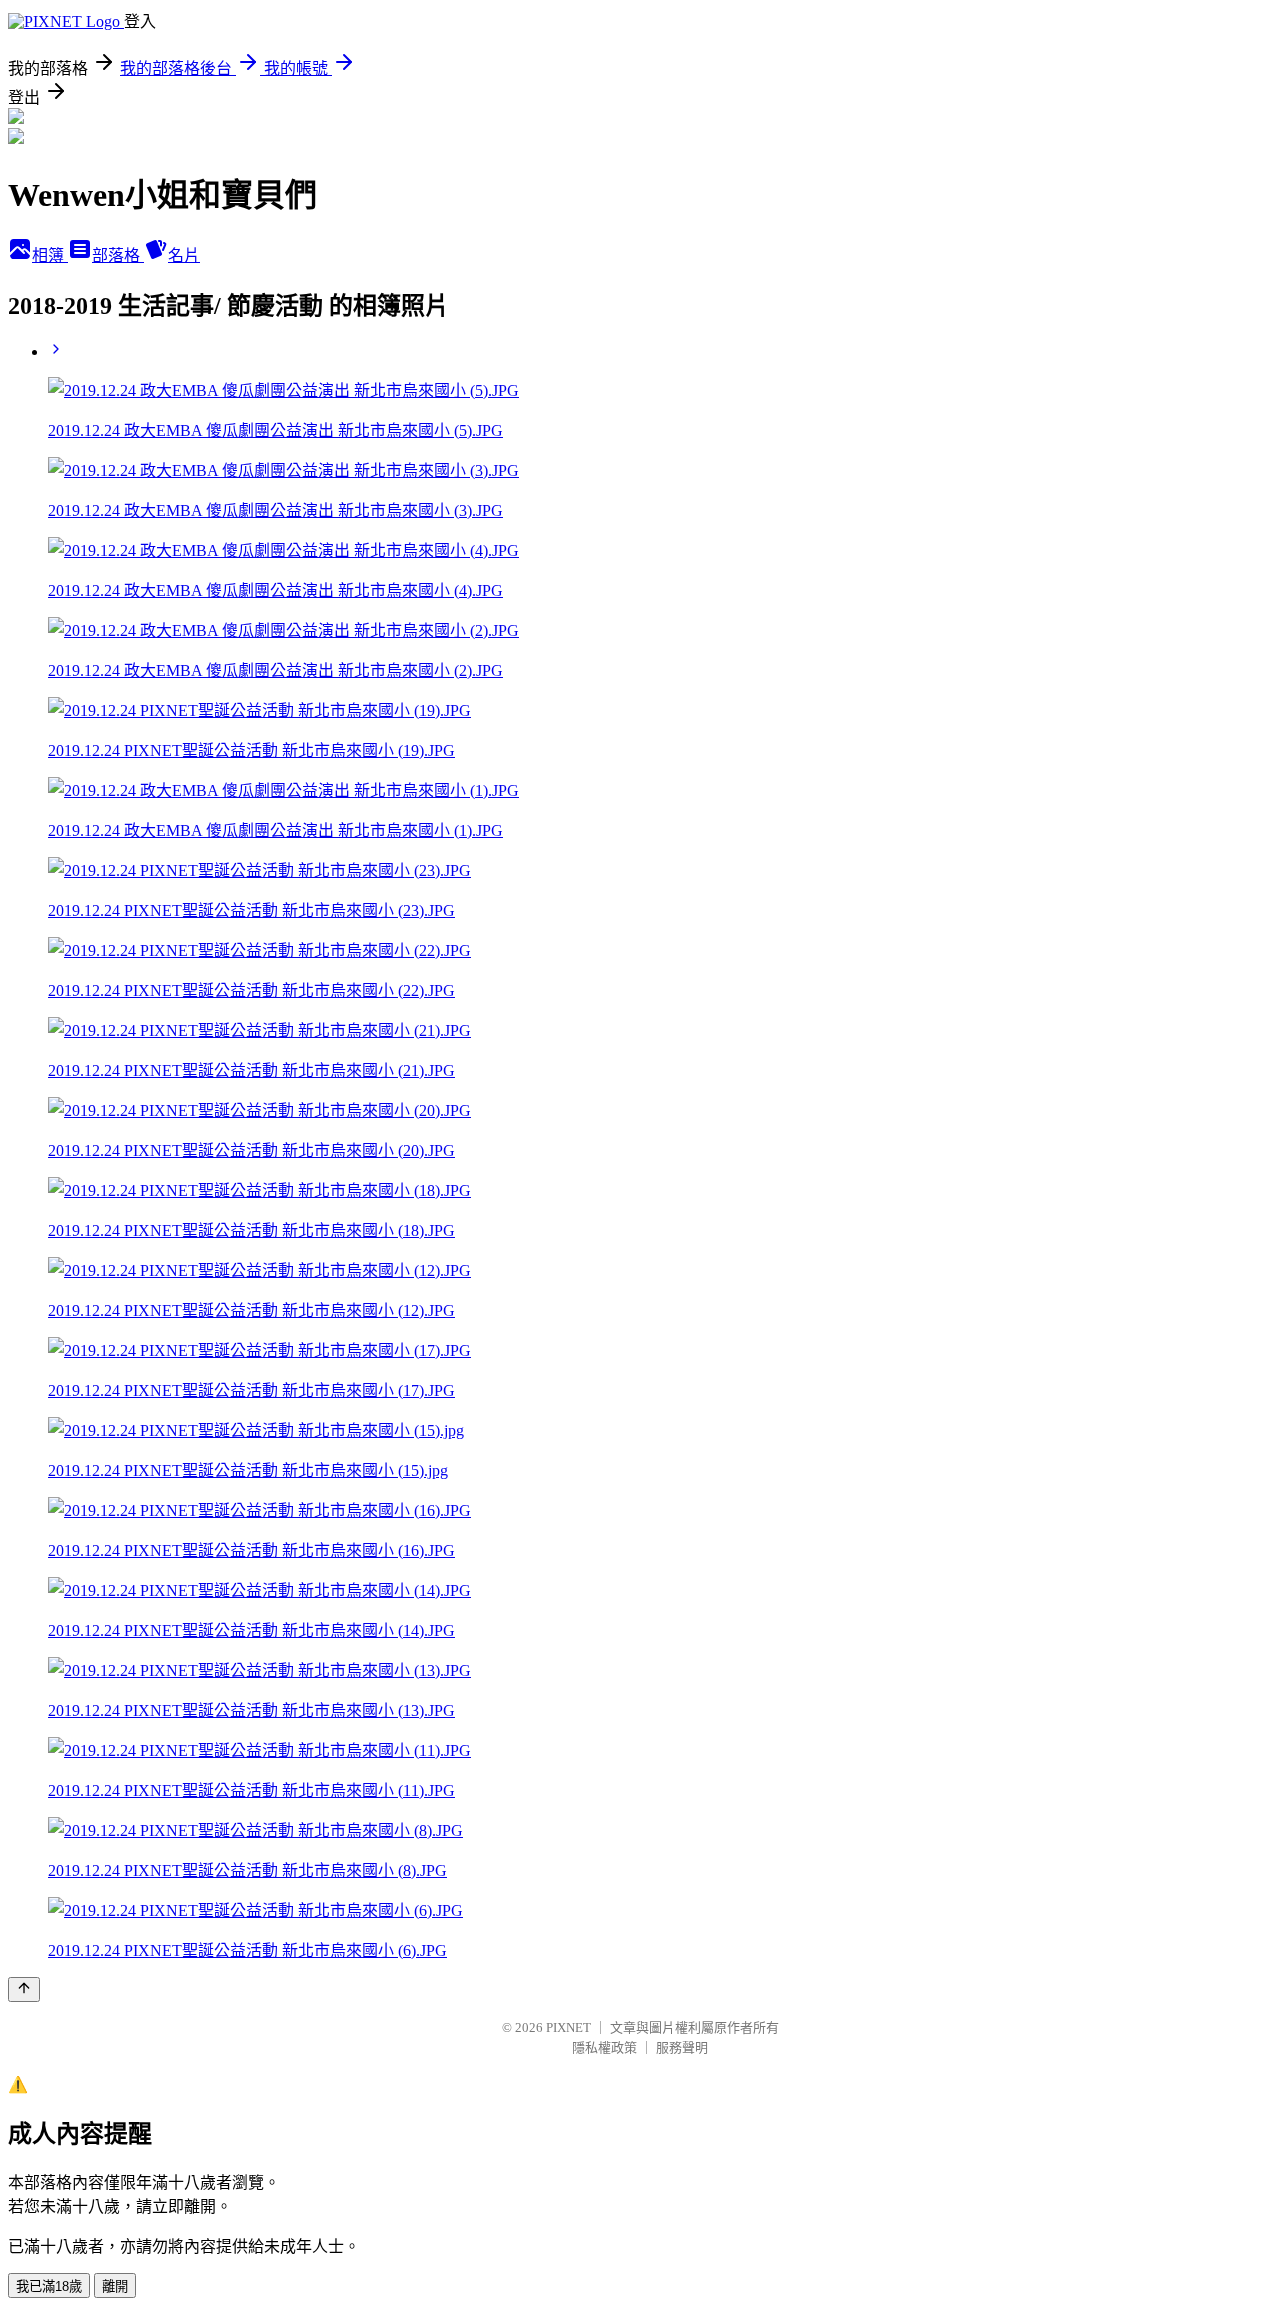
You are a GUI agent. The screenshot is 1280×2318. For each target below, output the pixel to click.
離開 (115, 2286)
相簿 (50, 255)
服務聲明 (682, 2047)
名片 (184, 255)
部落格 (118, 255)
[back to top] (24, 1989)
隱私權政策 (604, 2047)
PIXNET (568, 2027)
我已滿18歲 (49, 2286)
